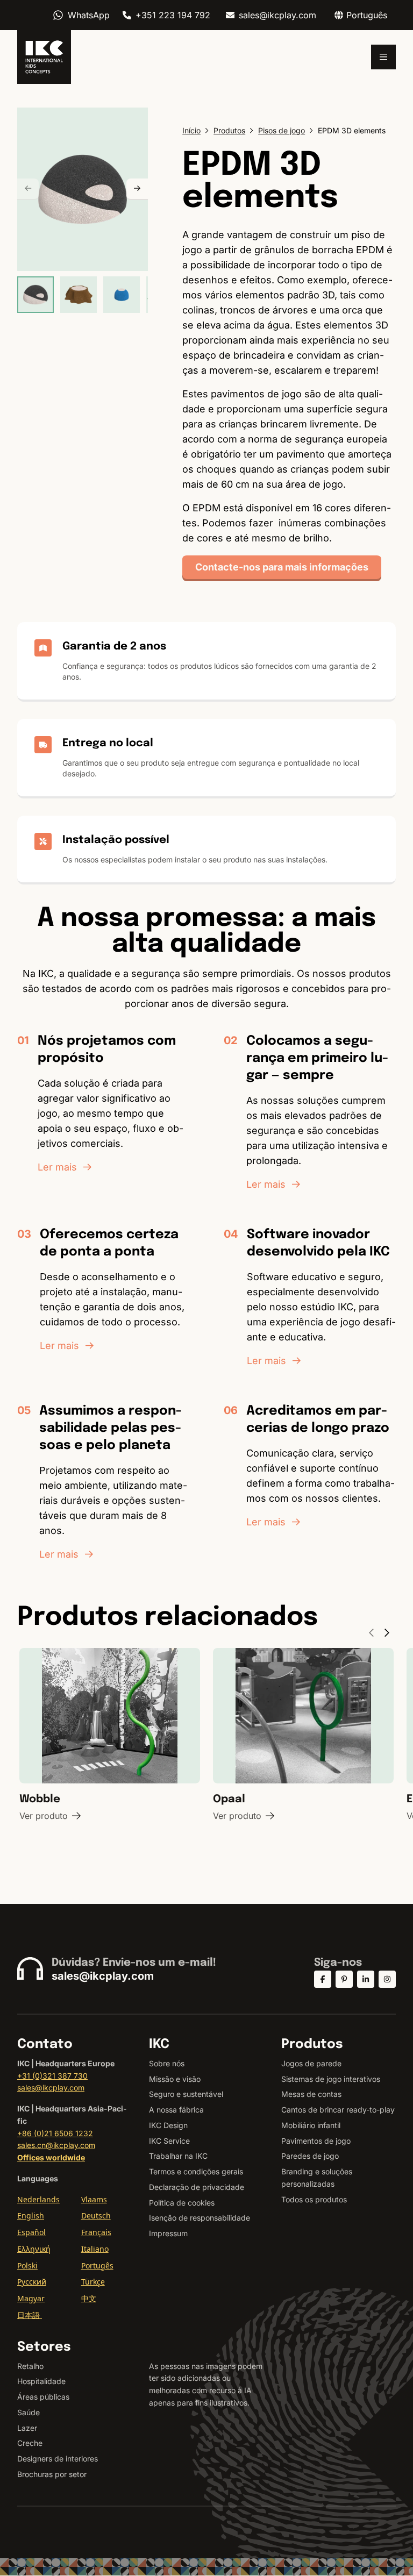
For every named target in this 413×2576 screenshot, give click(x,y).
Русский (32, 2282)
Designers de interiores (58, 2459)
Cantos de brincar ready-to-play (338, 2110)
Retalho (30, 2366)
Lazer (27, 2428)
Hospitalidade (41, 2381)
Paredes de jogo (310, 2156)
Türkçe (93, 2282)
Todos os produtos (314, 2199)
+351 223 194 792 (173, 15)
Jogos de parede (311, 2063)
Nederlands (38, 2199)
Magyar (31, 2298)
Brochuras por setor (52, 2474)
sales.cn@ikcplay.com (56, 2145)
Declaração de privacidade (197, 2187)
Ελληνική (34, 2249)
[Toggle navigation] (383, 57)
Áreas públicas (43, 2397)
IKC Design (168, 2125)
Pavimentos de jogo (316, 2141)
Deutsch (96, 2215)
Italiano (95, 2249)
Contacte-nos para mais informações (282, 567)
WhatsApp (89, 15)
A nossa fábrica (176, 2110)
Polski (27, 2265)
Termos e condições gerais (196, 2171)
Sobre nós (167, 2063)
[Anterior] (28, 189)
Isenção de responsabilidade (200, 2218)
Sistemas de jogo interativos (331, 2079)
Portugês (97, 2265)
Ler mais (57, 1167)
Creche (30, 2443)
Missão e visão (175, 2079)
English (31, 2215)
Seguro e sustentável (186, 2094)
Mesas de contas (311, 2094)
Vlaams (94, 2199)
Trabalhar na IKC (178, 2156)
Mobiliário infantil (311, 2125)
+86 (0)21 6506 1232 (55, 2133)
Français (96, 2232)
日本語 (30, 2315)
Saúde (29, 2412)
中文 (89, 2298)
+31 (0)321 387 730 (52, 2076)
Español (31, 2232)
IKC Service (169, 2141)
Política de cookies (182, 2203)
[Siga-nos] (323, 1979)
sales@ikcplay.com (277, 15)
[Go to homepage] (44, 57)
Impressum (168, 2233)
